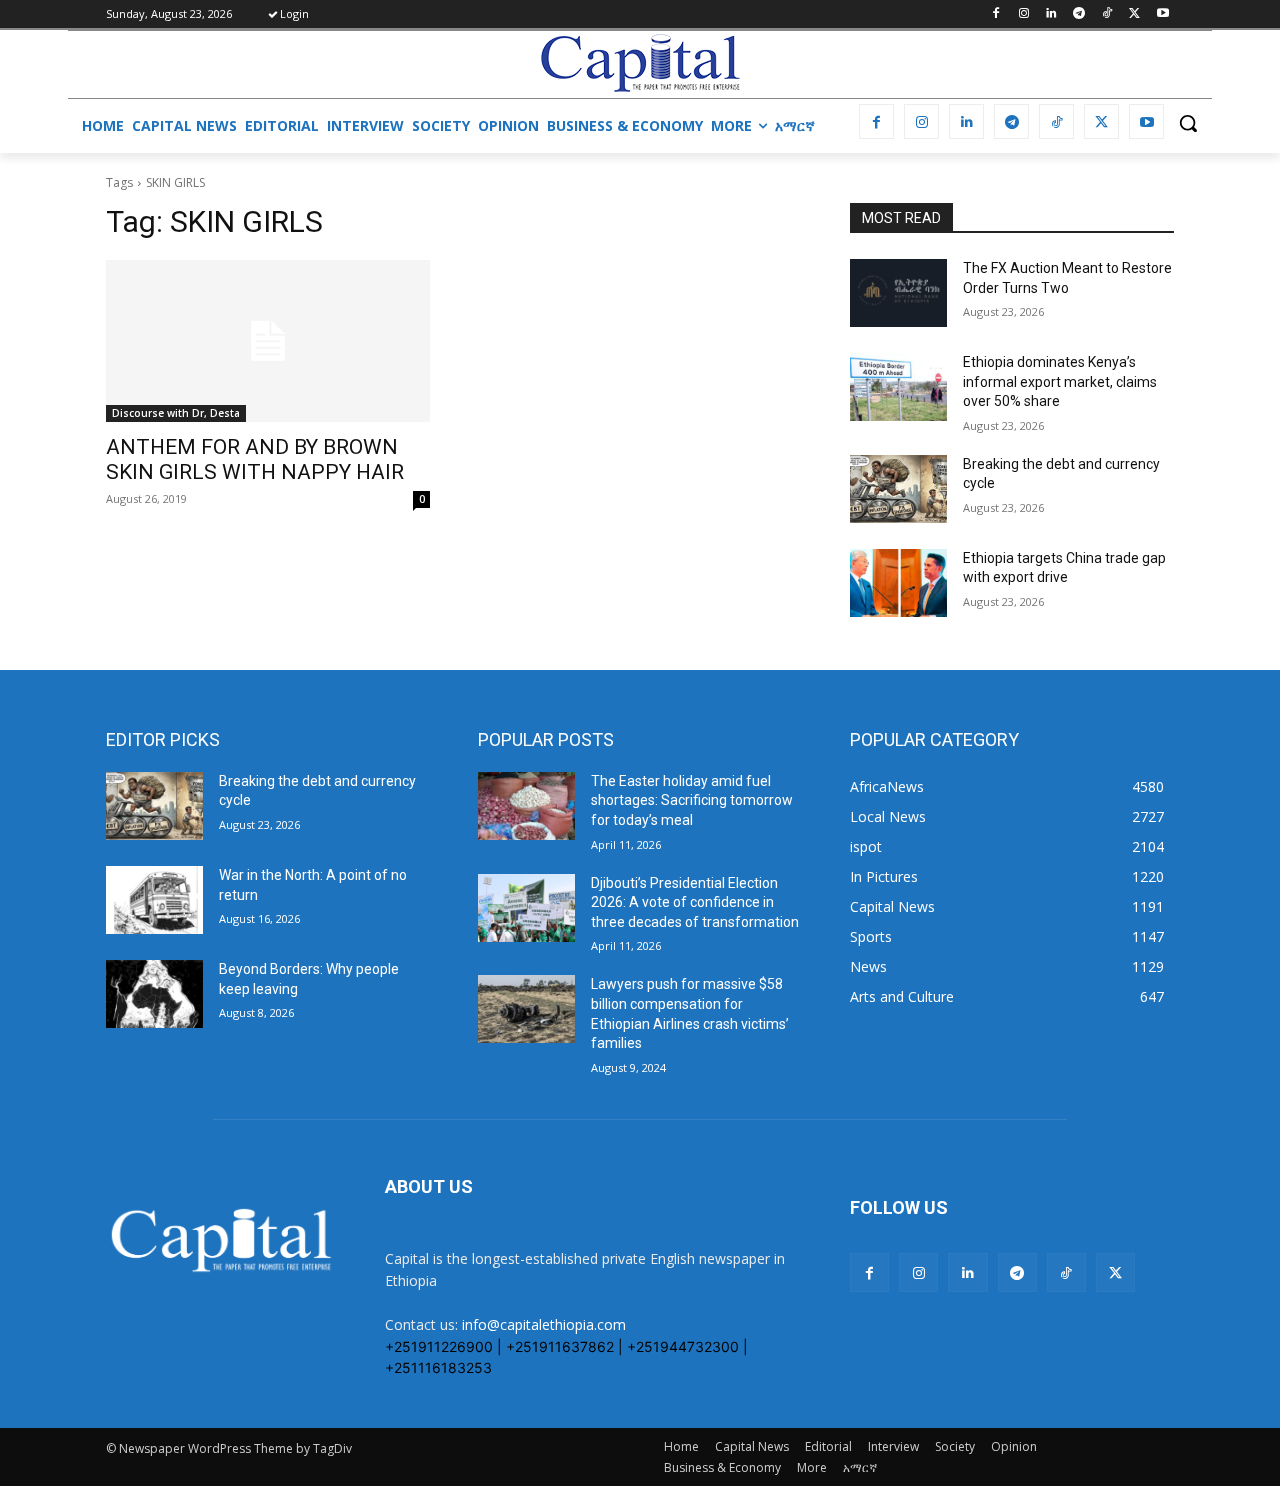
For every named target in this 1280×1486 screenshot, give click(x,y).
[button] (1188, 123)
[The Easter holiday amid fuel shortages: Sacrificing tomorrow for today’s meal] (526, 806)
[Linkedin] (1051, 14)
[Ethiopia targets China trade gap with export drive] (898, 583)
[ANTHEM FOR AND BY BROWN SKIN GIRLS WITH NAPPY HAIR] (268, 341)
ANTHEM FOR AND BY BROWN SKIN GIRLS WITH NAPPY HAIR (255, 459)
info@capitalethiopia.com (544, 1324)
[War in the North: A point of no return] (154, 900)
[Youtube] (1162, 14)
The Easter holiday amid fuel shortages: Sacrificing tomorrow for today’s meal (692, 800)
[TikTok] (1107, 14)
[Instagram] (1023, 14)
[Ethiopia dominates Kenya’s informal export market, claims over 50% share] (898, 387)
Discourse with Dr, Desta (176, 413)
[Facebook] (995, 14)
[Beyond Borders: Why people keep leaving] (154, 994)
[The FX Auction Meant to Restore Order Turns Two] (898, 293)
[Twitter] (1134, 14)
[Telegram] (1079, 14)
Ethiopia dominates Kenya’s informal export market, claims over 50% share (1060, 381)
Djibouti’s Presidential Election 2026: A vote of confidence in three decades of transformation (695, 902)
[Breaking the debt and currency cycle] (898, 489)
